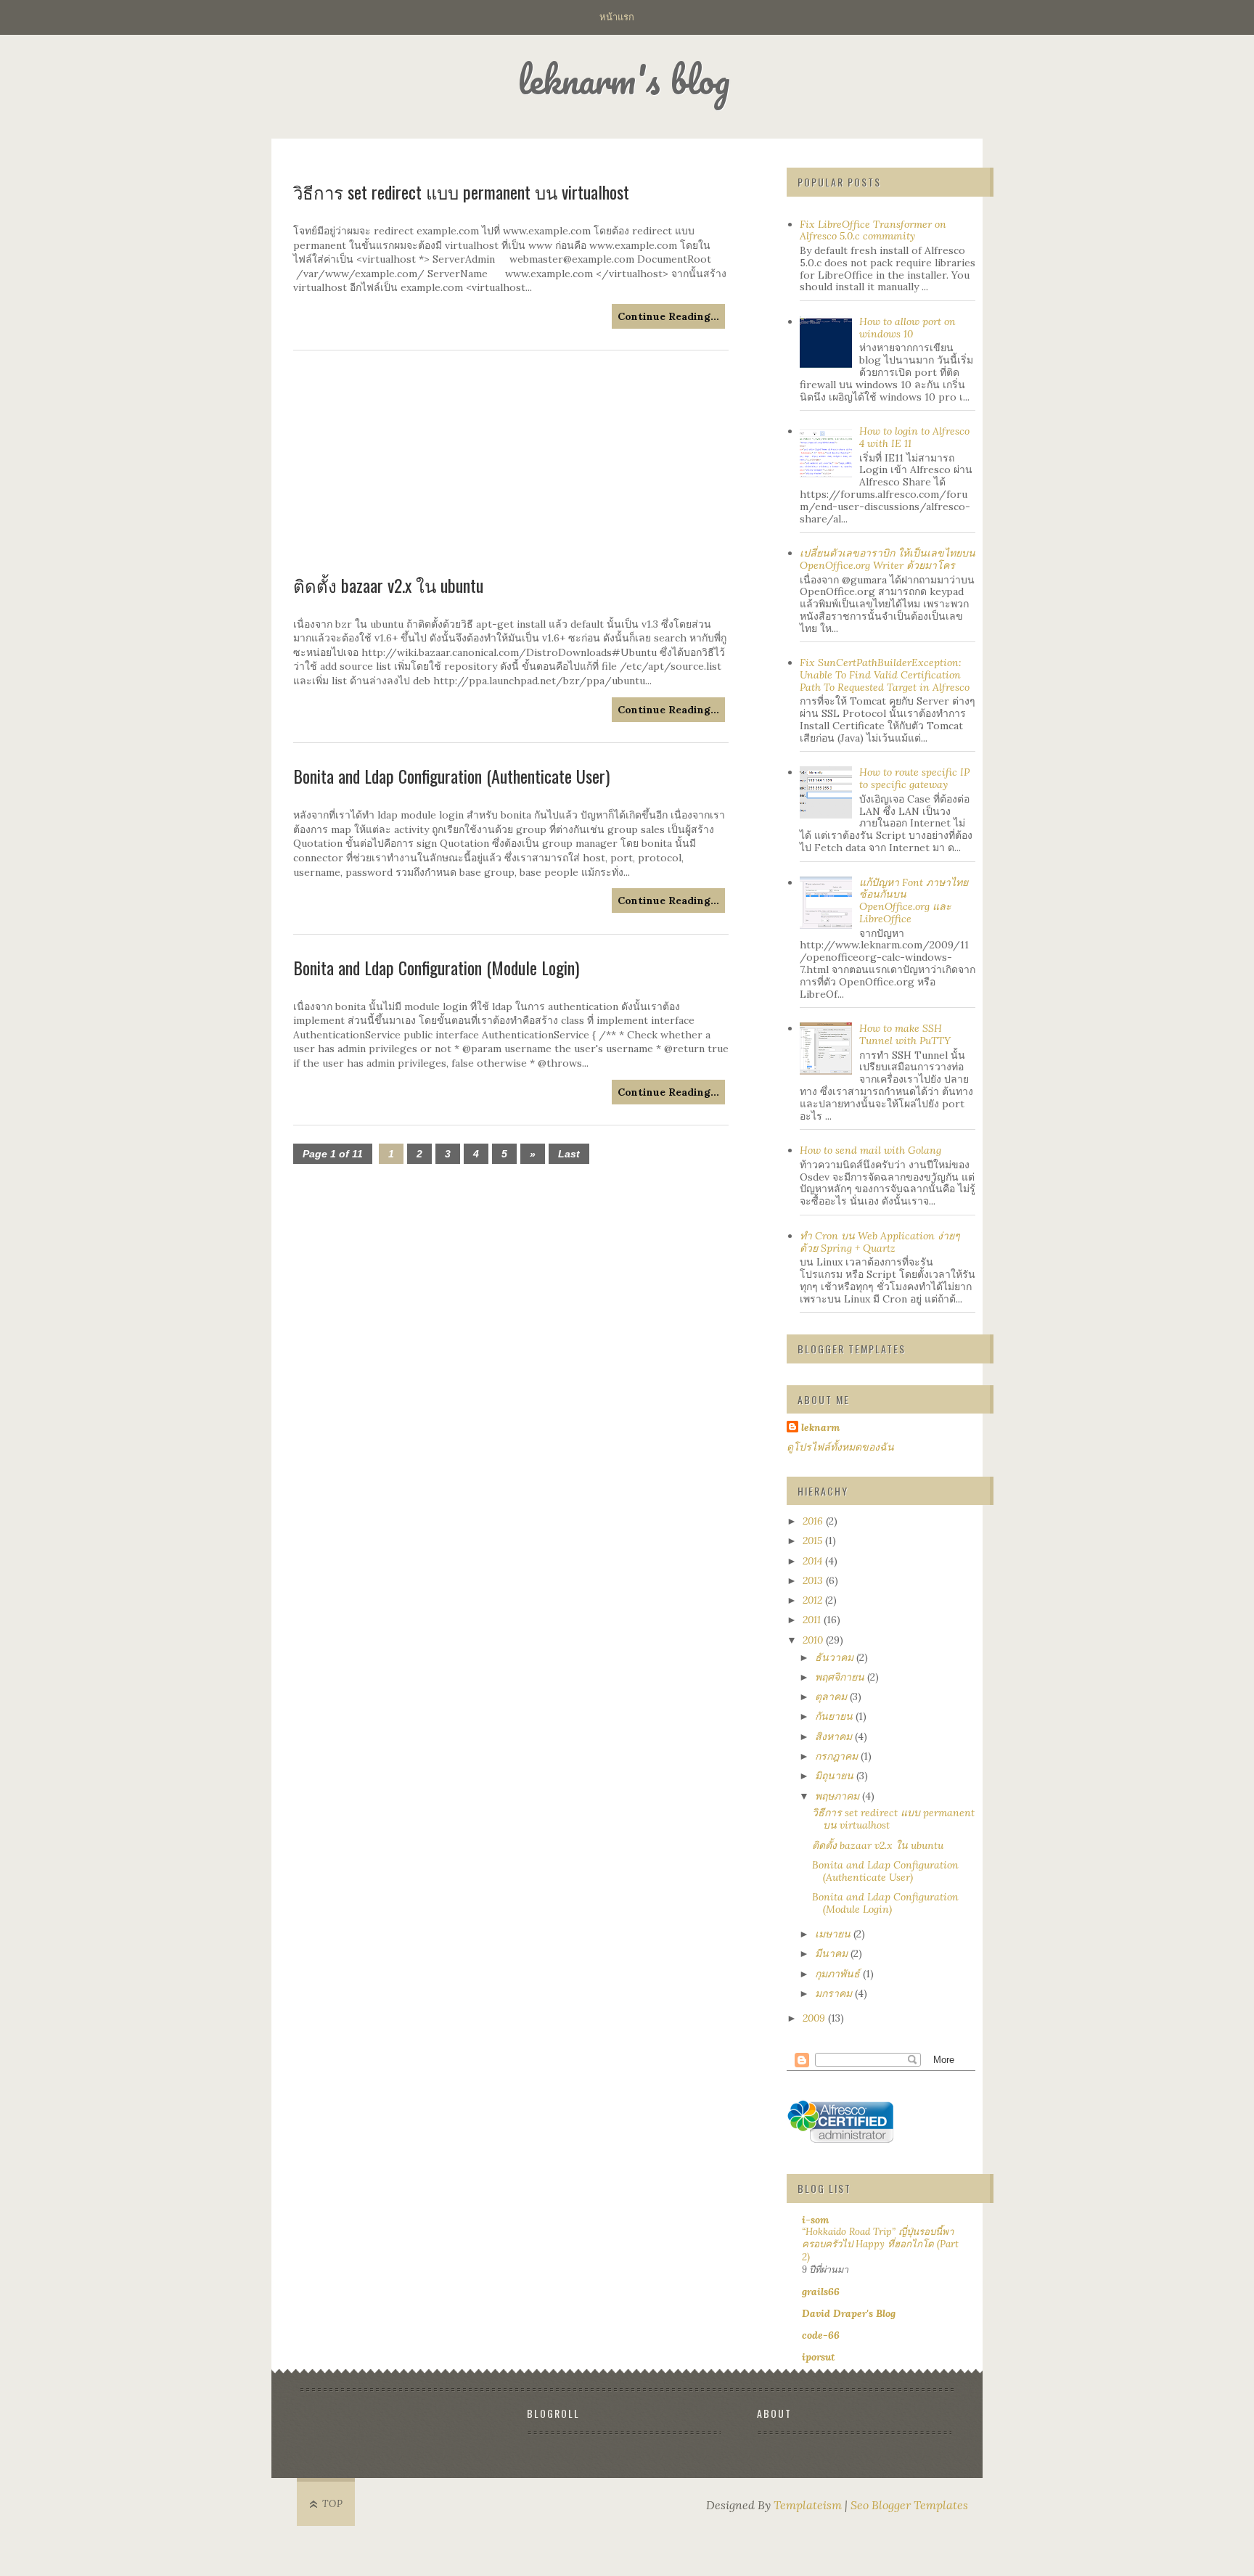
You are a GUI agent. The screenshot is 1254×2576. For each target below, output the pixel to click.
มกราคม (835, 1993)
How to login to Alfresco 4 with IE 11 (914, 437)
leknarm (820, 1427)
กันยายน (835, 1716)
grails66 (821, 2292)
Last (569, 1154)
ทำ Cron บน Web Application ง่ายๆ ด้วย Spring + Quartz (880, 1242)
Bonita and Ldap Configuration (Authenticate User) (451, 776)
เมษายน (834, 1934)
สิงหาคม (835, 1736)
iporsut (819, 2357)
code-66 (821, 2335)
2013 (814, 1580)
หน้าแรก (617, 16)
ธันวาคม (836, 1657)
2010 (814, 1640)
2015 (814, 1541)
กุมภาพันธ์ (839, 1974)
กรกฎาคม (838, 1756)
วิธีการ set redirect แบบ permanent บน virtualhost (893, 1819)
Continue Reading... (668, 710)
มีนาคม (833, 1953)
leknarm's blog (624, 79)
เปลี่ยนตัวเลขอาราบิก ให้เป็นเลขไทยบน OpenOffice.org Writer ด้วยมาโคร (888, 559)
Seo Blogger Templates (909, 2505)
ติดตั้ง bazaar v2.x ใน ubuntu (388, 585)
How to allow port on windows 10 (907, 328)
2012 (814, 1600)
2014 (814, 1561)
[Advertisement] (511, 463)
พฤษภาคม (839, 1796)
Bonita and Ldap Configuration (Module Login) (436, 967)
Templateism (808, 2505)
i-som (815, 2220)
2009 (815, 2018)
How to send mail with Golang (870, 1150)
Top (333, 2504)
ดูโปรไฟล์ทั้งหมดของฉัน (840, 1447)
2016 (814, 1521)
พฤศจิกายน (841, 1677)
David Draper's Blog (849, 2313)
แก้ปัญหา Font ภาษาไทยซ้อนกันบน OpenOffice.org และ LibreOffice (914, 901)
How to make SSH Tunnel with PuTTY (905, 1034)
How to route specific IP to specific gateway (914, 778)
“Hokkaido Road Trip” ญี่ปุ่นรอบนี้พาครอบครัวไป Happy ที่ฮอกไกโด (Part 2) (880, 2244)
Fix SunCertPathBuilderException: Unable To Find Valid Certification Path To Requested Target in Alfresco (885, 675)
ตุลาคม (832, 1697)
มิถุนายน (836, 1776)
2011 (813, 1620)
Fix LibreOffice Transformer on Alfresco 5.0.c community (873, 230)
